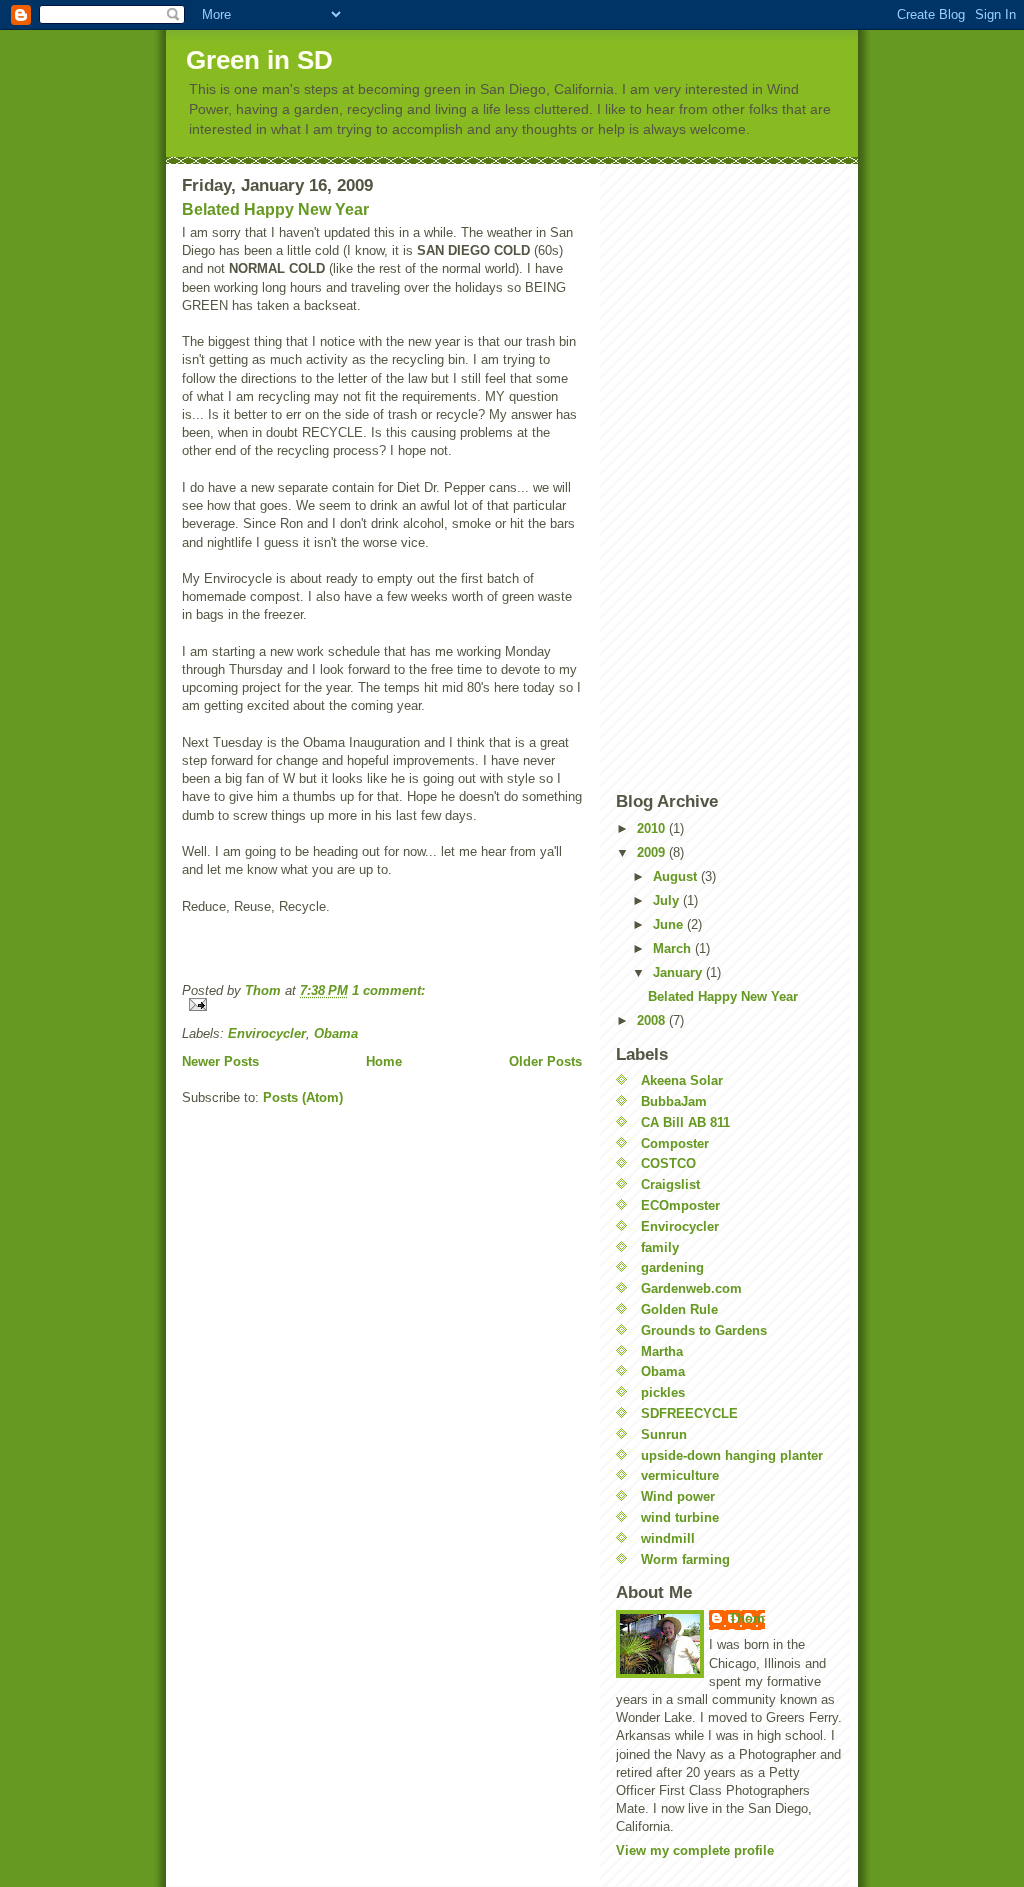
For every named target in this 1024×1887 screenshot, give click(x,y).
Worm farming (685, 1559)
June (670, 924)
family (660, 1247)
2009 (653, 852)
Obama (336, 1033)
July (668, 900)
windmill (668, 1538)
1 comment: (388, 990)
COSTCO (668, 1163)
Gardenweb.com (691, 1288)
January (679, 972)
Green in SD (259, 60)
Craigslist (670, 1184)
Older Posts (545, 1061)
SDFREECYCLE (689, 1413)
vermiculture (680, 1475)
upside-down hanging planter (732, 1455)
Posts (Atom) (303, 1097)
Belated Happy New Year (275, 209)
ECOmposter (680, 1205)
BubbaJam (674, 1101)
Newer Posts (220, 1061)
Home (384, 1061)
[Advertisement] (696, 476)
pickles (663, 1392)
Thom (747, 1618)
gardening (672, 1267)
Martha (662, 1351)
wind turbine (680, 1517)
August (677, 876)
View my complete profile (695, 1850)
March (674, 948)
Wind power (678, 1496)
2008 (653, 1020)
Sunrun (664, 1434)
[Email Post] (382, 1004)
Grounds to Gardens (704, 1330)
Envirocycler (267, 1033)
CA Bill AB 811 (685, 1122)
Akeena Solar (682, 1080)
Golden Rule (679, 1309)
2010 (653, 828)
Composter (675, 1143)
